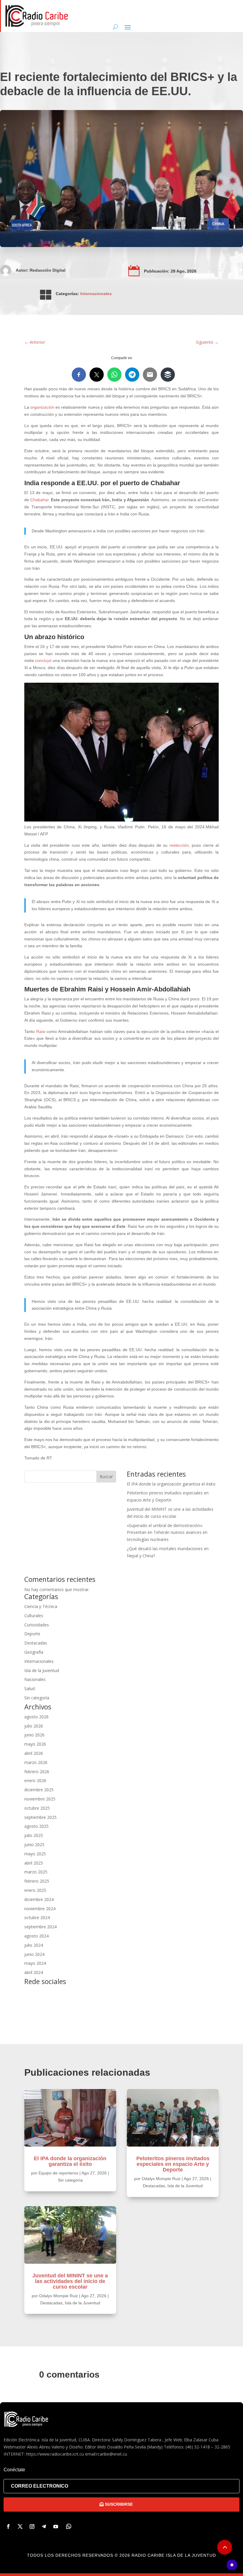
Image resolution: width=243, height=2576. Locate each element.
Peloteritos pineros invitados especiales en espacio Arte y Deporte (173, 2164)
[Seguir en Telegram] (44, 2526)
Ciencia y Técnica (41, 1606)
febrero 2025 (37, 1881)
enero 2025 (35, 1890)
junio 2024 (34, 1954)
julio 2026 (34, 1726)
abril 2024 (34, 1972)
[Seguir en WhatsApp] (69, 2526)
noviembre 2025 (40, 1799)
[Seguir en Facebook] (8, 2526)
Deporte (32, 1634)
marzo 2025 (36, 1872)
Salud (29, 1689)
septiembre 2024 (40, 1927)
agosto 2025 (36, 1826)
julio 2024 (34, 1945)
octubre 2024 (37, 1917)
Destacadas (36, 1643)
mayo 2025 (35, 1854)
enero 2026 (35, 1780)
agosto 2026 (36, 1717)
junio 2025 (34, 1845)
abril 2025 (34, 1863)
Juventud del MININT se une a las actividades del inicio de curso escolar (70, 2281)
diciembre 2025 (39, 1790)
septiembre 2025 (40, 1817)
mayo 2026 (35, 1744)
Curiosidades (37, 1625)
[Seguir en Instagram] (32, 2526)
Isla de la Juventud (42, 1670)
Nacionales (35, 1679)
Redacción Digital (48, 270)
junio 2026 (34, 1735)
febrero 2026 (37, 1772)
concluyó (43, 660)
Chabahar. (40, 500)
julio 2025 (34, 1835)
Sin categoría (37, 1698)
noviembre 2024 (40, 1909)
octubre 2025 (37, 1808)
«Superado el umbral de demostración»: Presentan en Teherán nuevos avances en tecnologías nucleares (167, 1533)
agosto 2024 (36, 1936)
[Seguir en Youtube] (56, 2526)
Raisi (41, 1031)
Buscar (106, 1476)
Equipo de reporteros (58, 2173)
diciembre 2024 (39, 1899)
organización (42, 407)
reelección (179, 845)
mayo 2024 (35, 1963)
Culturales (34, 1616)
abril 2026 (34, 1753)
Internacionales (96, 294)
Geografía (34, 1652)
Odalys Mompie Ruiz (59, 2296)
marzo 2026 (36, 1762)
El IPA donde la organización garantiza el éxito (171, 1484)
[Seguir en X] (20, 2526)
